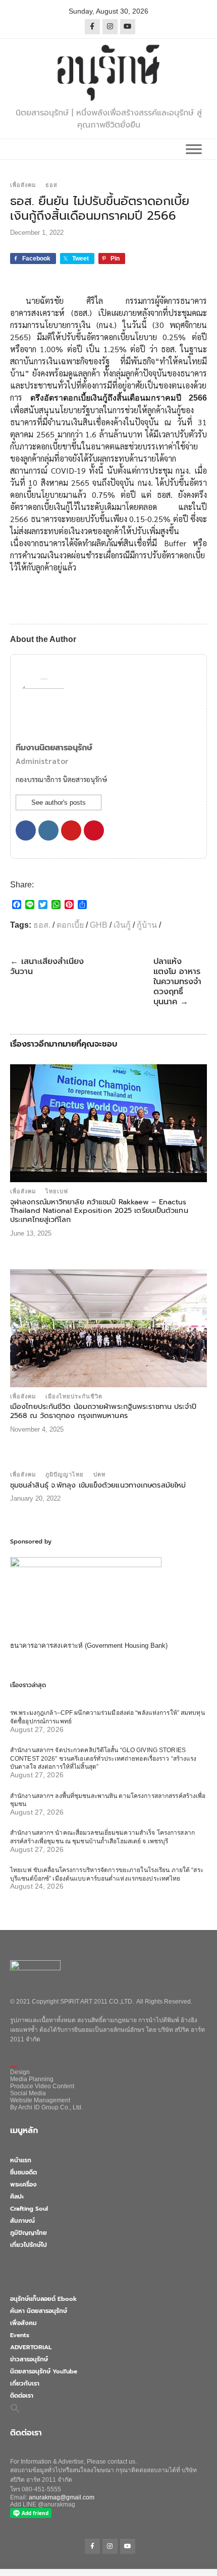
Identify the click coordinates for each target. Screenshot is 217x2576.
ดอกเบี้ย (70, 925)
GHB (99, 925)
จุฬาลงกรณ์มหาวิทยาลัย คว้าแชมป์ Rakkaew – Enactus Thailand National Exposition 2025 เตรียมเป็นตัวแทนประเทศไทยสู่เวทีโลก (99, 1211)
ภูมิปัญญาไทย (65, 1474)
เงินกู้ (122, 925)
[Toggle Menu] (194, 149)
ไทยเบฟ (57, 1191)
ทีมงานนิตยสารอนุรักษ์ (54, 748)
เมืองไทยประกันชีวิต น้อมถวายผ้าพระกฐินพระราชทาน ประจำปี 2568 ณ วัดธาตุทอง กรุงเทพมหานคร (103, 1411)
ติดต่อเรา (22, 2396)
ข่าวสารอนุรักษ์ (29, 2359)
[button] (15, 2408)
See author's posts (59, 802)
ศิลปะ (17, 2197)
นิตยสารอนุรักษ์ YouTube (44, 2371)
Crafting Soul (29, 2209)
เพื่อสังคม (23, 185)
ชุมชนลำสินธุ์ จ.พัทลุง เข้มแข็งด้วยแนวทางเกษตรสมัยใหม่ (98, 1485)
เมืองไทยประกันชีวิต (74, 1396)
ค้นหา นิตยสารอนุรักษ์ (39, 2311)
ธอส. (42, 925)
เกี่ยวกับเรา (25, 2384)
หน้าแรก (21, 2160)
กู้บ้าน (147, 925)
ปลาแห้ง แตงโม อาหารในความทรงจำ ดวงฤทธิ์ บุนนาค (177, 982)
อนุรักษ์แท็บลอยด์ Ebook (43, 2299)
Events (20, 2335)
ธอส (51, 185)
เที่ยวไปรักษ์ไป (29, 2245)
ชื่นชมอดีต (23, 2172)
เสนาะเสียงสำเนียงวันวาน (47, 967)
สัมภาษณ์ (22, 2221)
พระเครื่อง (23, 2184)
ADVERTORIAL (31, 2347)
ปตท (99, 1474)
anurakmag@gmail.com (62, 2497)
